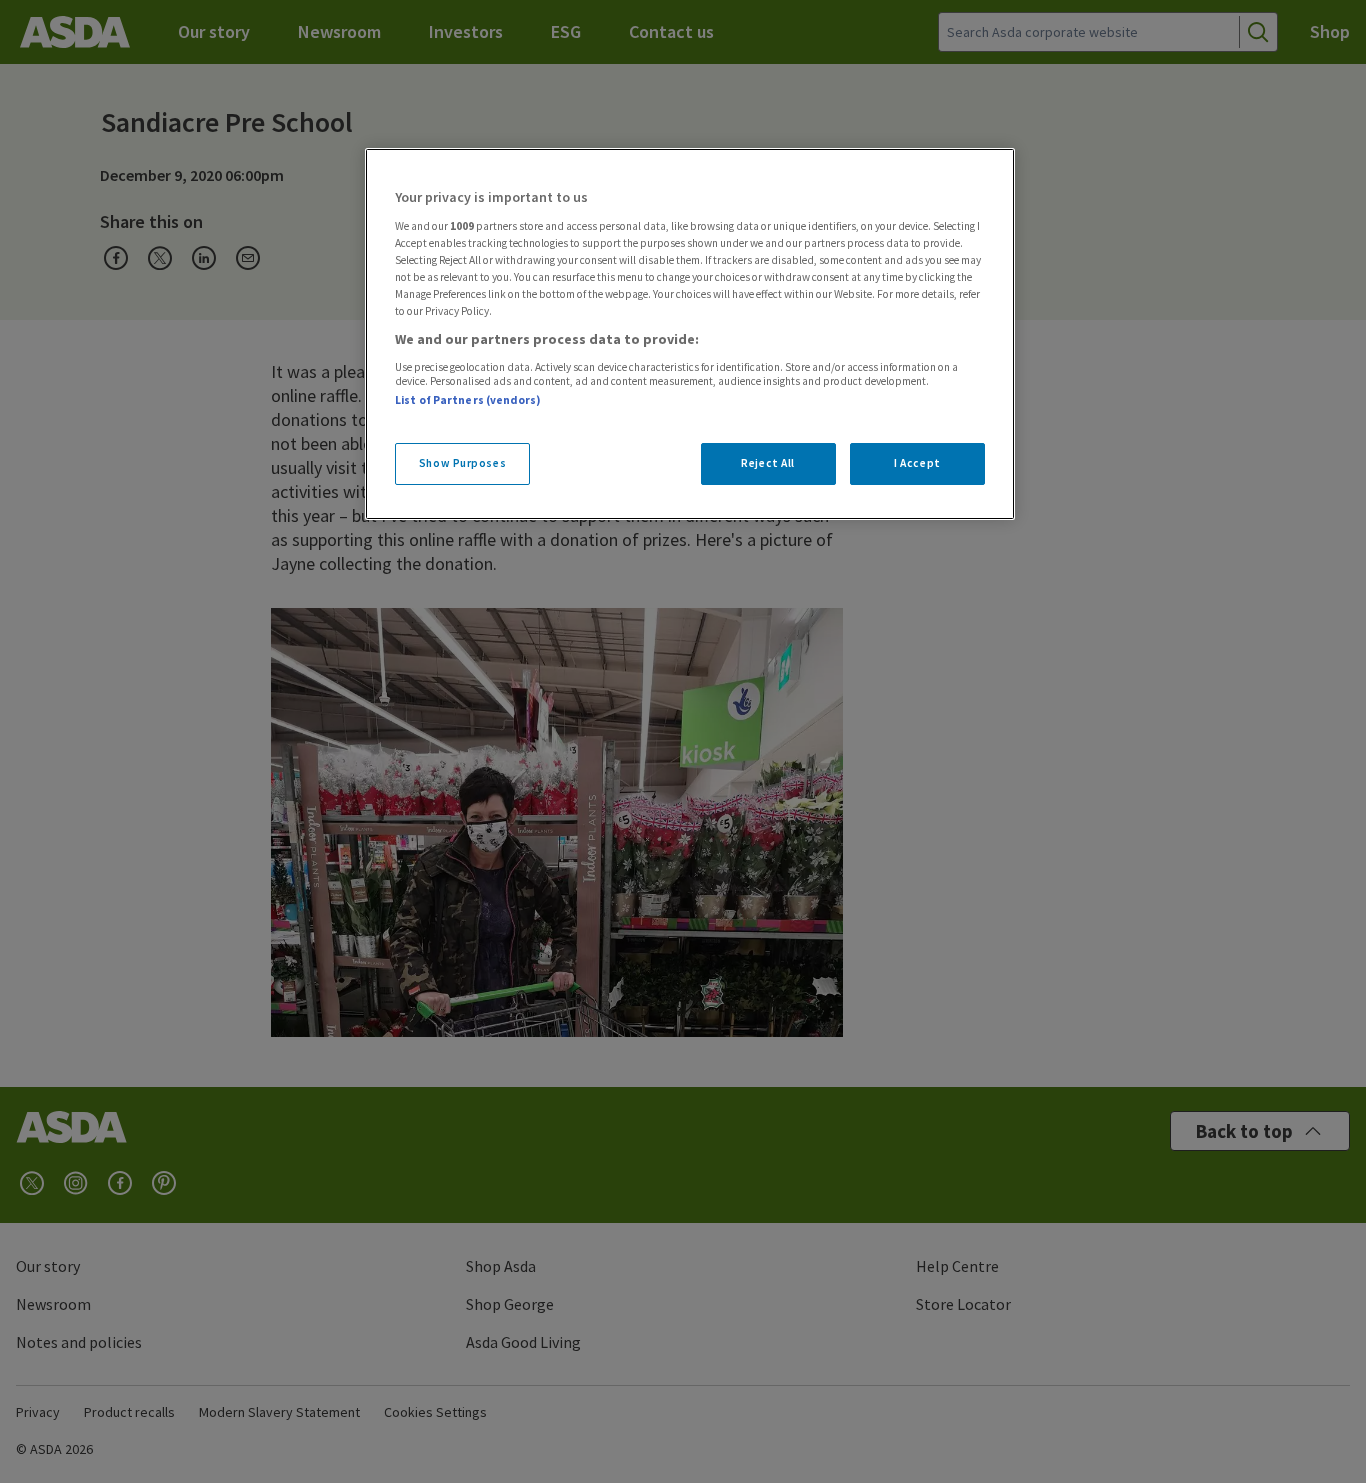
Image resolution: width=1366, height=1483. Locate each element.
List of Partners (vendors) (468, 400)
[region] (690, 334)
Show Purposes (462, 463)
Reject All (768, 463)
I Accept (917, 463)
